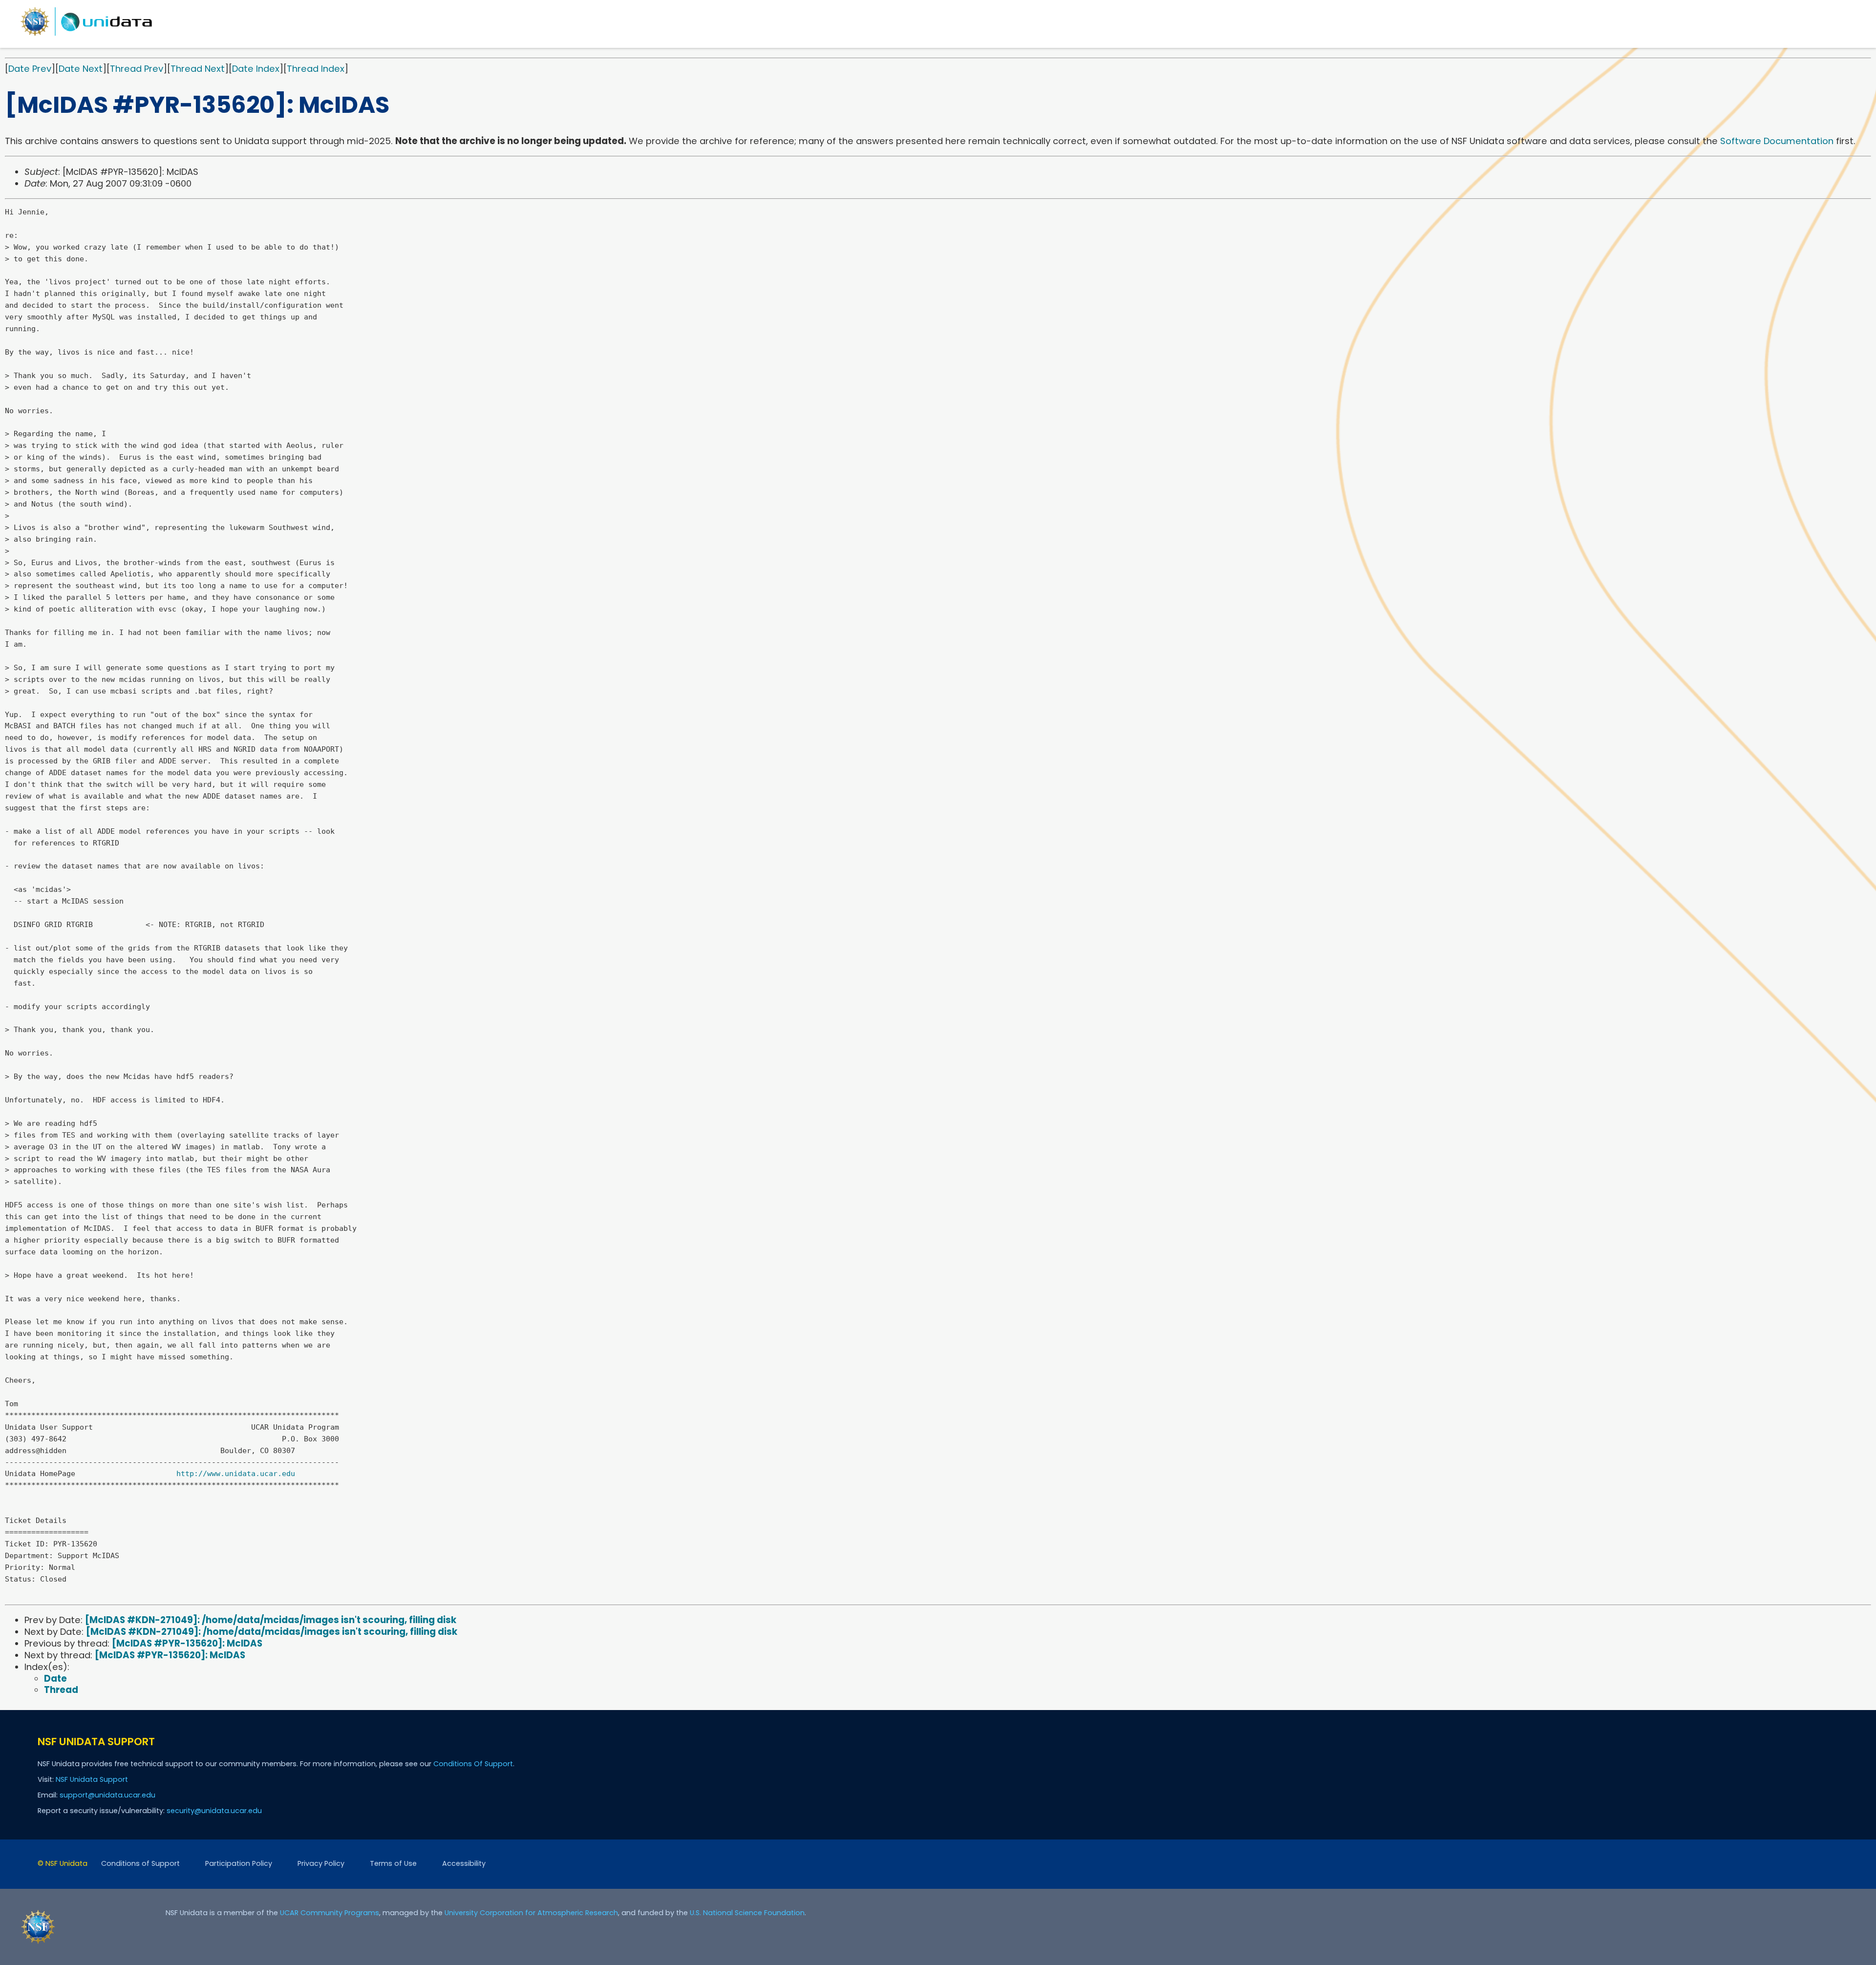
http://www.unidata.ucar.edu (236, 1474)
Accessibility (464, 1863)
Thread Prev (137, 69)
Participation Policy (239, 1863)
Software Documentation (1777, 141)
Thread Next (198, 69)
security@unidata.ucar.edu (214, 1811)
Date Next (81, 69)
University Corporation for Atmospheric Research (531, 1913)
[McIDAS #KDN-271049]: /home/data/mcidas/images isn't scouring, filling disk (271, 1620)
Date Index (256, 69)
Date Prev (30, 69)
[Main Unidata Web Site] (86, 35)
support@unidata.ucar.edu (107, 1795)
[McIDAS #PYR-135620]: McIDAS (187, 1643)
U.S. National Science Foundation (747, 1913)
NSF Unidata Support (92, 1779)
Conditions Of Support (473, 1764)
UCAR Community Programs (330, 1913)
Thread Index (316, 69)
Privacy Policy (321, 1863)
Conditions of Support (140, 1863)
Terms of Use (393, 1863)
